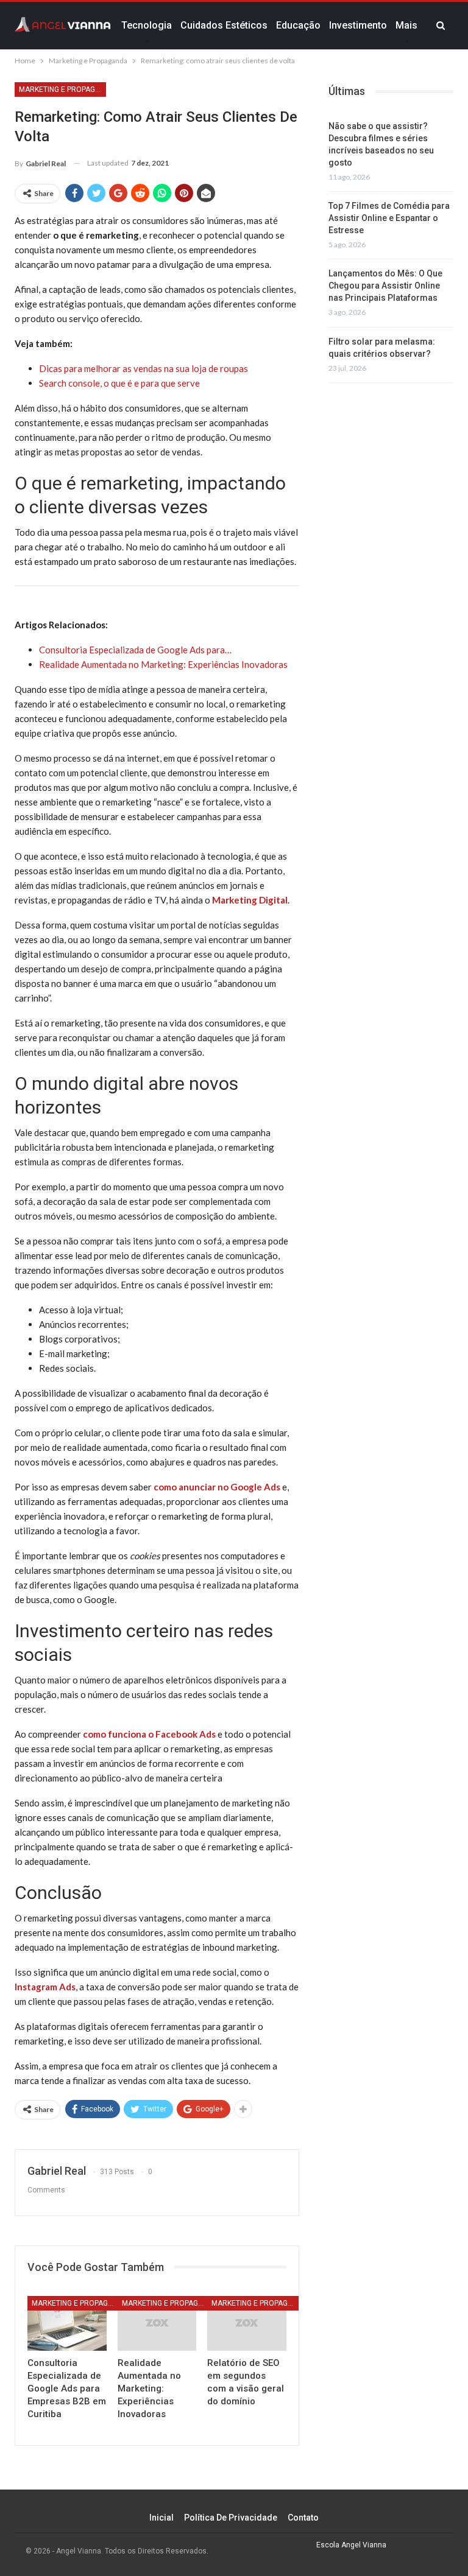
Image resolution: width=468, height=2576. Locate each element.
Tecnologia (147, 25)
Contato (303, 2518)
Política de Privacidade (231, 2518)
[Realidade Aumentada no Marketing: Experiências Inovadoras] (157, 2324)
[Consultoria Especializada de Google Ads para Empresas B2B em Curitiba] (67, 2324)
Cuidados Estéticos (224, 25)
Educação (298, 25)
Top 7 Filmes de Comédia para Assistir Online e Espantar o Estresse (389, 218)
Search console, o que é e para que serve (119, 383)
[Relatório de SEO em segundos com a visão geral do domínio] (247, 2324)
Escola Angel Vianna (351, 2545)
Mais (406, 25)
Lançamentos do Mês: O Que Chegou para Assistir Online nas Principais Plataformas (385, 286)
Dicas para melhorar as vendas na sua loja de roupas (144, 368)
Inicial (161, 2518)
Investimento (358, 25)
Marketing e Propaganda (62, 89)
